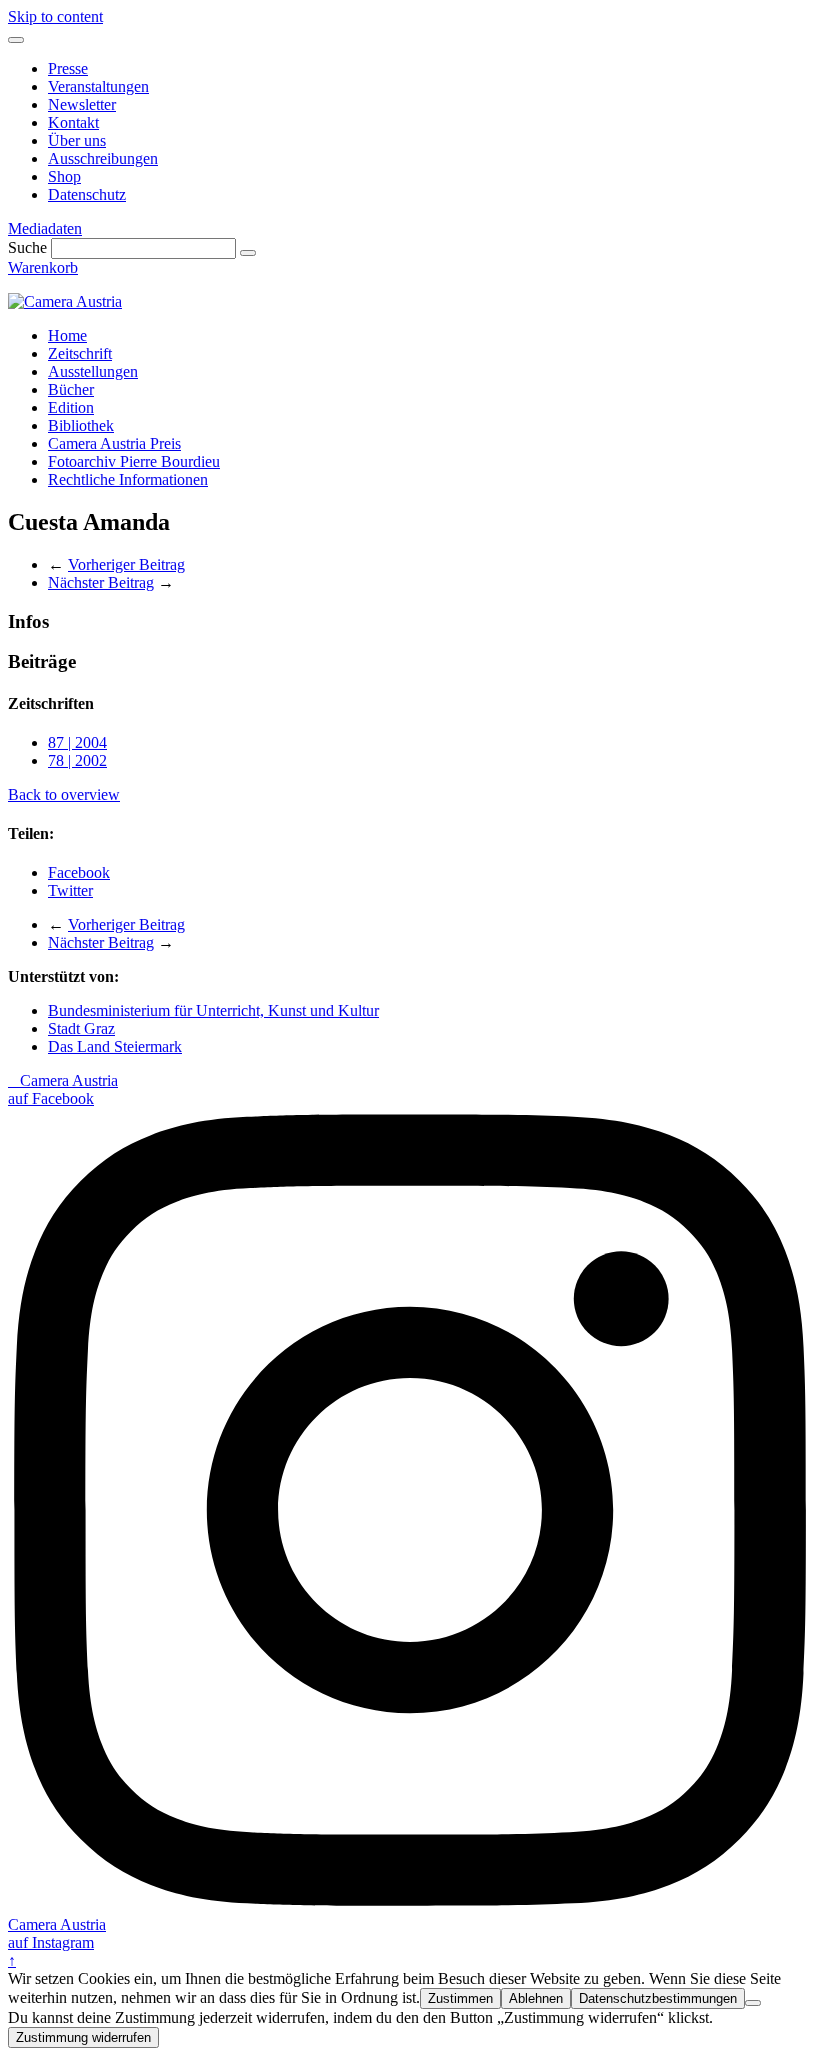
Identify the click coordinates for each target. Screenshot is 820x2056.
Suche (27, 247)
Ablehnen (536, 1998)
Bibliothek (81, 425)
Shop (64, 176)
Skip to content (55, 16)
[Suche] (248, 253)
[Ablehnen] (753, 2003)
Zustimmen (460, 1998)
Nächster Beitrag (101, 582)
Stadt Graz (81, 1028)
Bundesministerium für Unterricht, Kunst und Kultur (213, 1010)
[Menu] (16, 40)
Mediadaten (45, 228)
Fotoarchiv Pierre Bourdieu (134, 461)
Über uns (77, 140)
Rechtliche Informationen (128, 479)
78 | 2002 (77, 760)
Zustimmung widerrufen (83, 2037)
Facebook (79, 872)
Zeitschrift (80, 353)
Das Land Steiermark (115, 1046)
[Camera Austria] (65, 301)
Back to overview (64, 794)
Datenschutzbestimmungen (658, 1998)
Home (67, 335)
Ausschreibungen (103, 158)
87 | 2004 (77, 742)
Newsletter (82, 104)
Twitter (70, 890)
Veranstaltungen (98, 86)
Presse (68, 68)
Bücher (71, 389)
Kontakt (73, 122)
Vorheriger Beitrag (126, 564)
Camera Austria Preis (114, 443)
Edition (71, 407)
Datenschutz (87, 194)
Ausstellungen (93, 371)
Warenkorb (43, 267)
